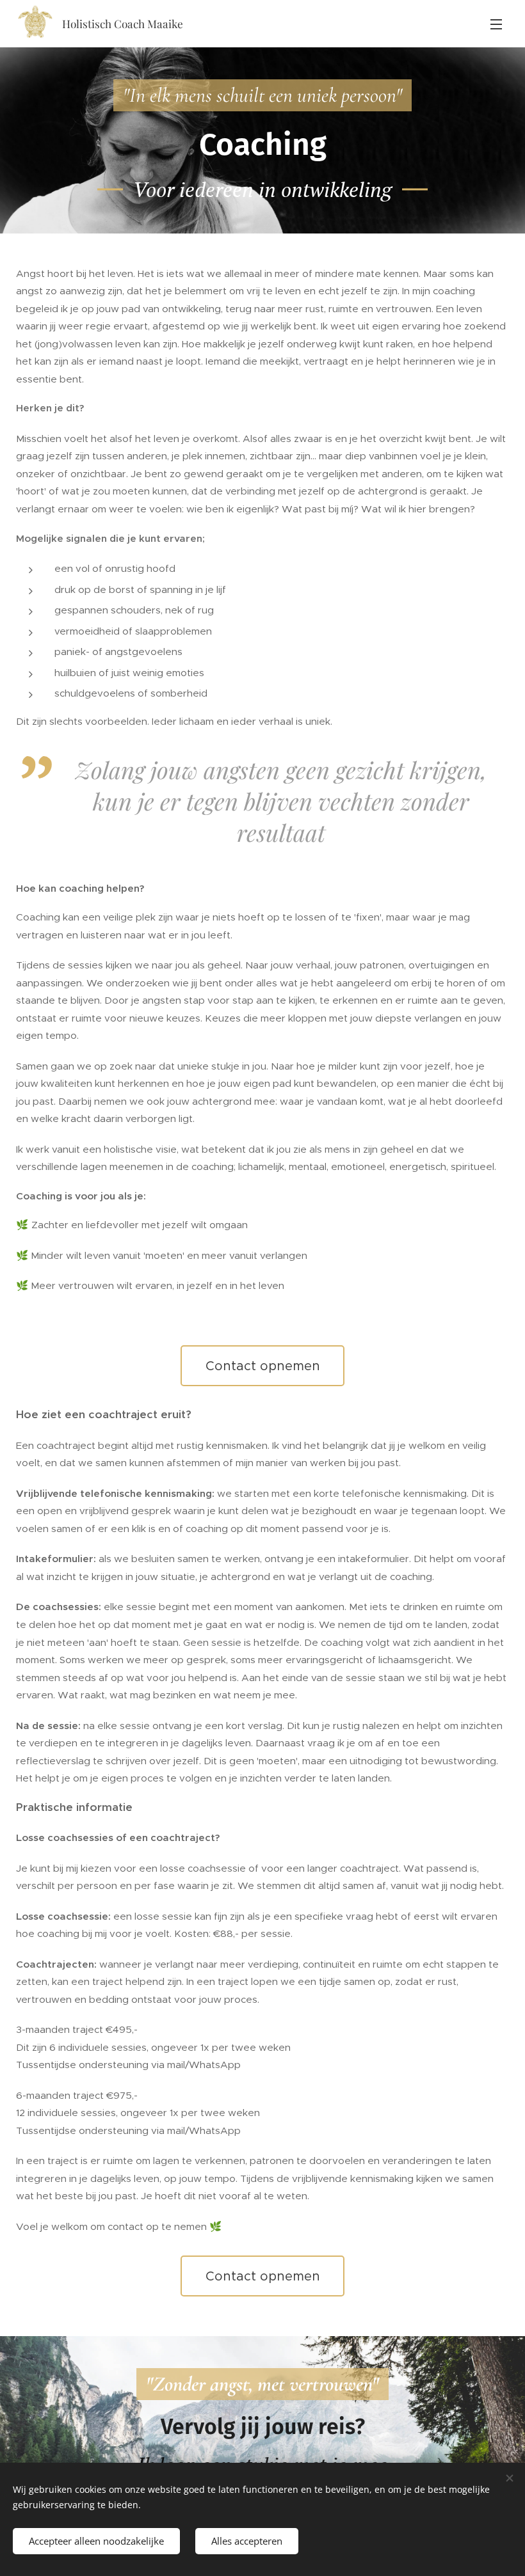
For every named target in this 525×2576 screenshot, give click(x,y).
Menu (496, 24)
